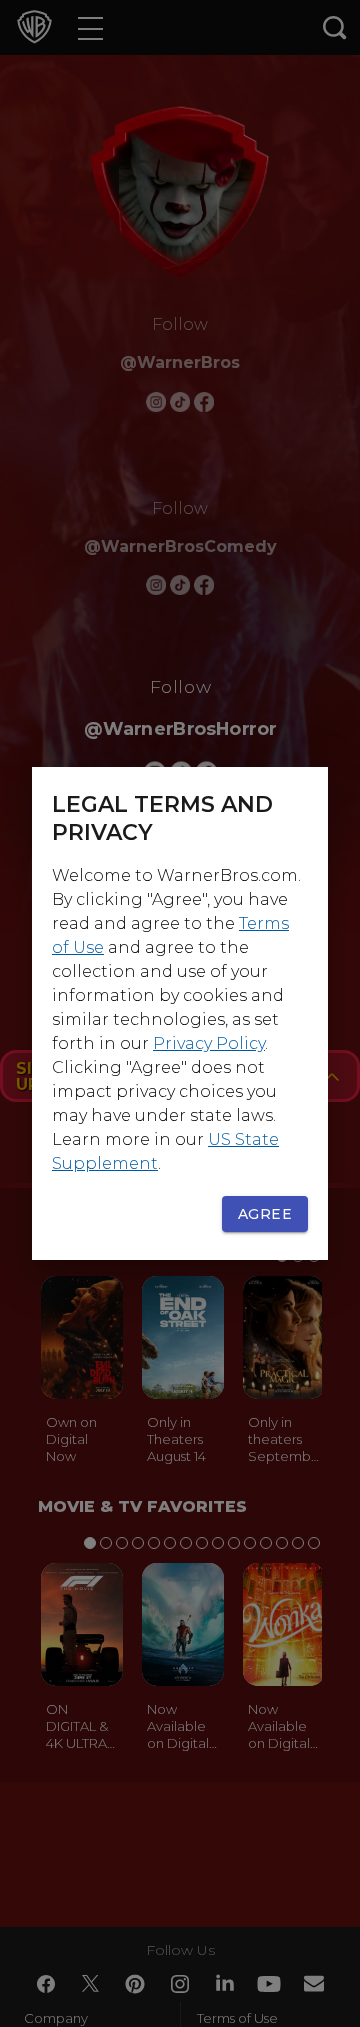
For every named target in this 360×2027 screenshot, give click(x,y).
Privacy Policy (209, 1043)
